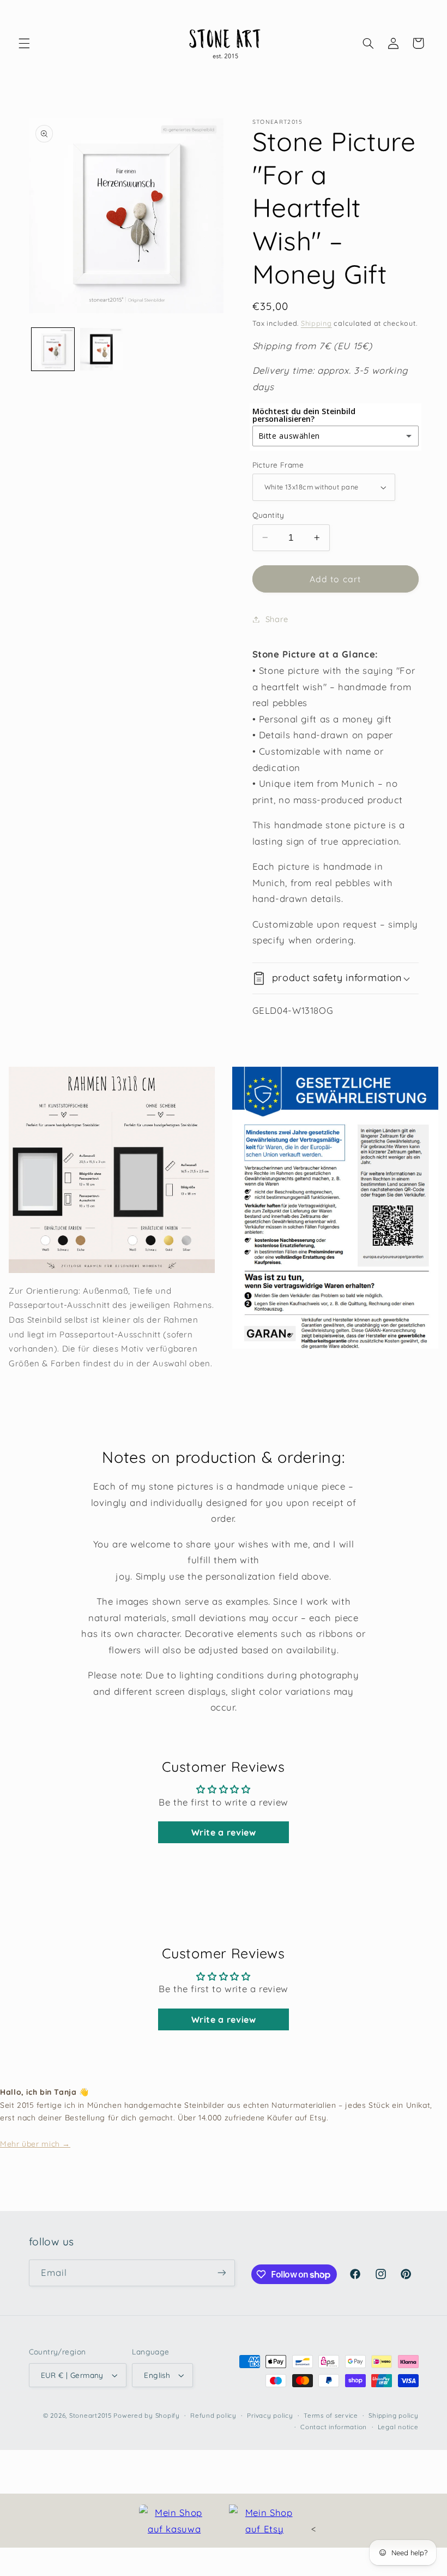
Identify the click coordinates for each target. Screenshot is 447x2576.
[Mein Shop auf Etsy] (264, 2521)
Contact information (334, 2427)
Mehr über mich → (35, 2144)
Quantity (268, 515)
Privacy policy (270, 2415)
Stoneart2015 (90, 2415)
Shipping (316, 323)
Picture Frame (278, 465)
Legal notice (398, 2427)
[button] (24, 43)
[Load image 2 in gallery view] (101, 349)
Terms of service (331, 2415)
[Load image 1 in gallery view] (53, 349)
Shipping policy (393, 2415)
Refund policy (213, 2415)
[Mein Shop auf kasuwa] (174, 2521)
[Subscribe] (221, 2273)
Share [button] (277, 619)
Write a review (224, 1832)
